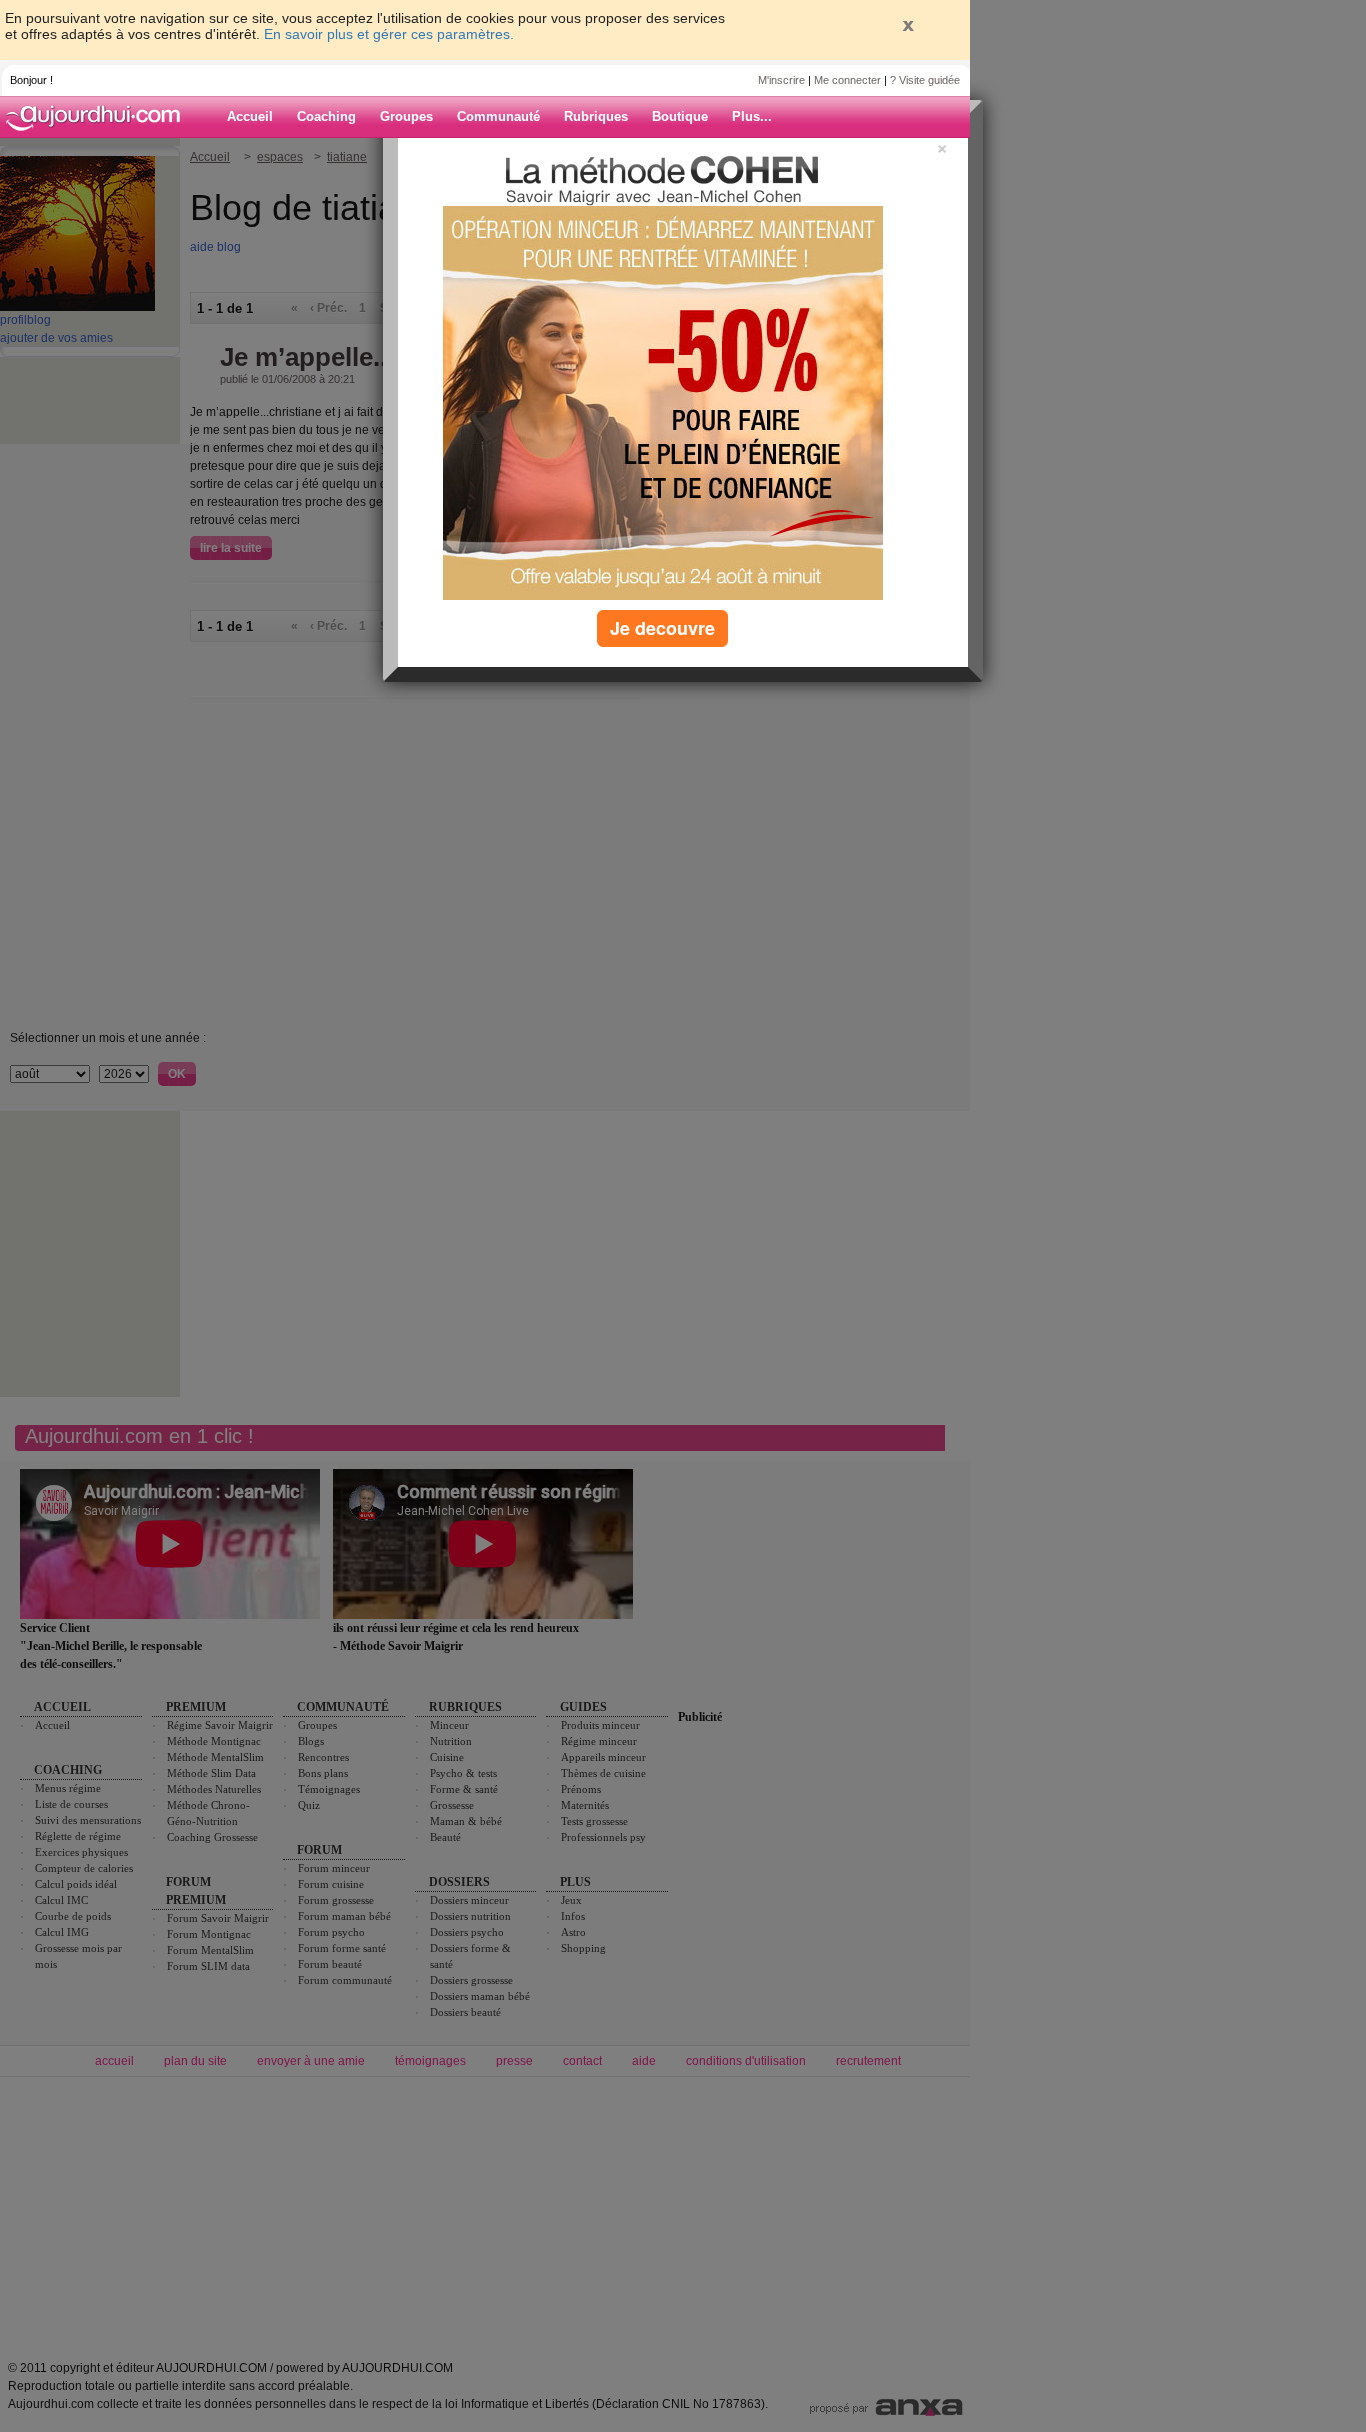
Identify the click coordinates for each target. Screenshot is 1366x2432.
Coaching (326, 116)
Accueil (250, 116)
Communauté (498, 116)
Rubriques (596, 116)
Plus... (752, 116)
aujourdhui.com (99, 117)
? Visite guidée (925, 80)
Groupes (406, 116)
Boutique (680, 116)
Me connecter (847, 80)
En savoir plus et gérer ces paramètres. (389, 34)
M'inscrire (781, 80)
